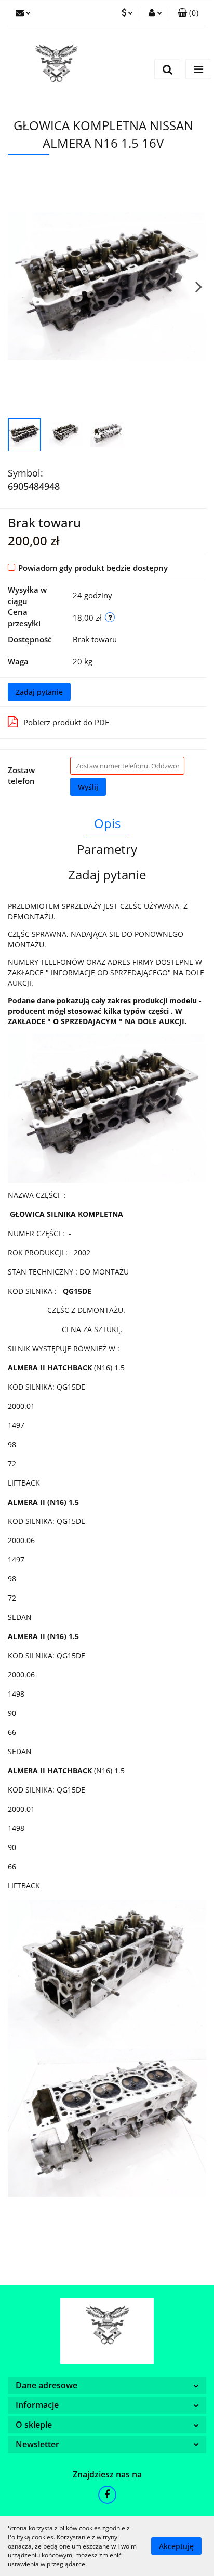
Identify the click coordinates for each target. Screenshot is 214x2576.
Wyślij (88, 787)
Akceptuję (176, 2546)
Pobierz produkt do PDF (66, 722)
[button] (188, 13)
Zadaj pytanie (39, 692)
